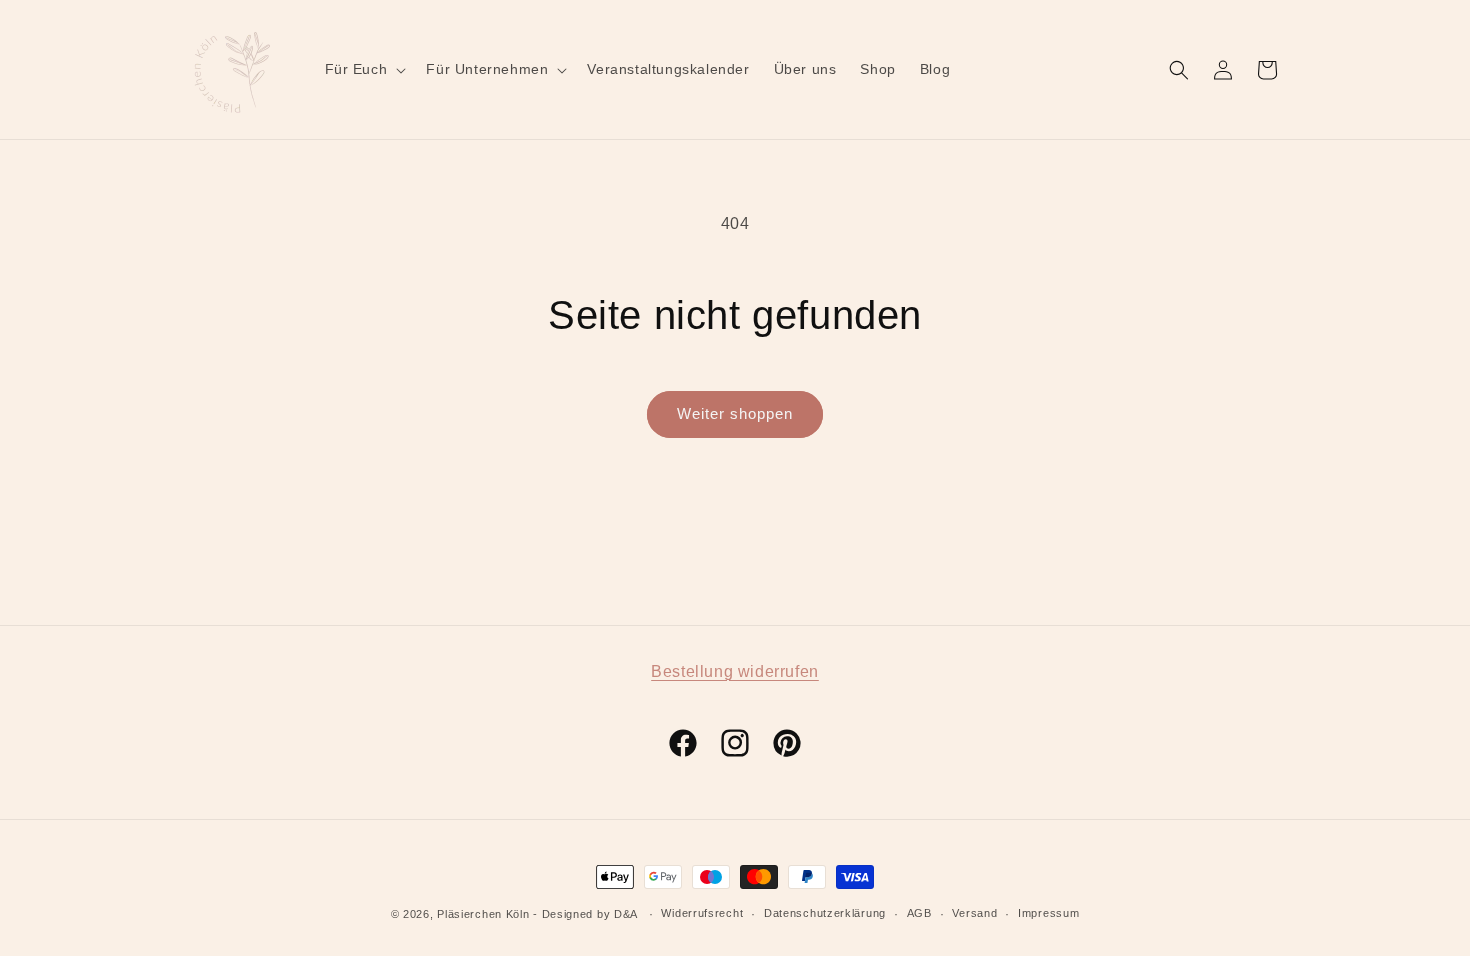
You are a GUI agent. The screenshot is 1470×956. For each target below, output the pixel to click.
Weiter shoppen (735, 413)
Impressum (1048, 913)
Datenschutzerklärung (825, 913)
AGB (919, 913)
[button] (364, 69)
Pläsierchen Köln (483, 914)
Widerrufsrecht (702, 913)
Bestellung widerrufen (735, 671)
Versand (974, 913)
